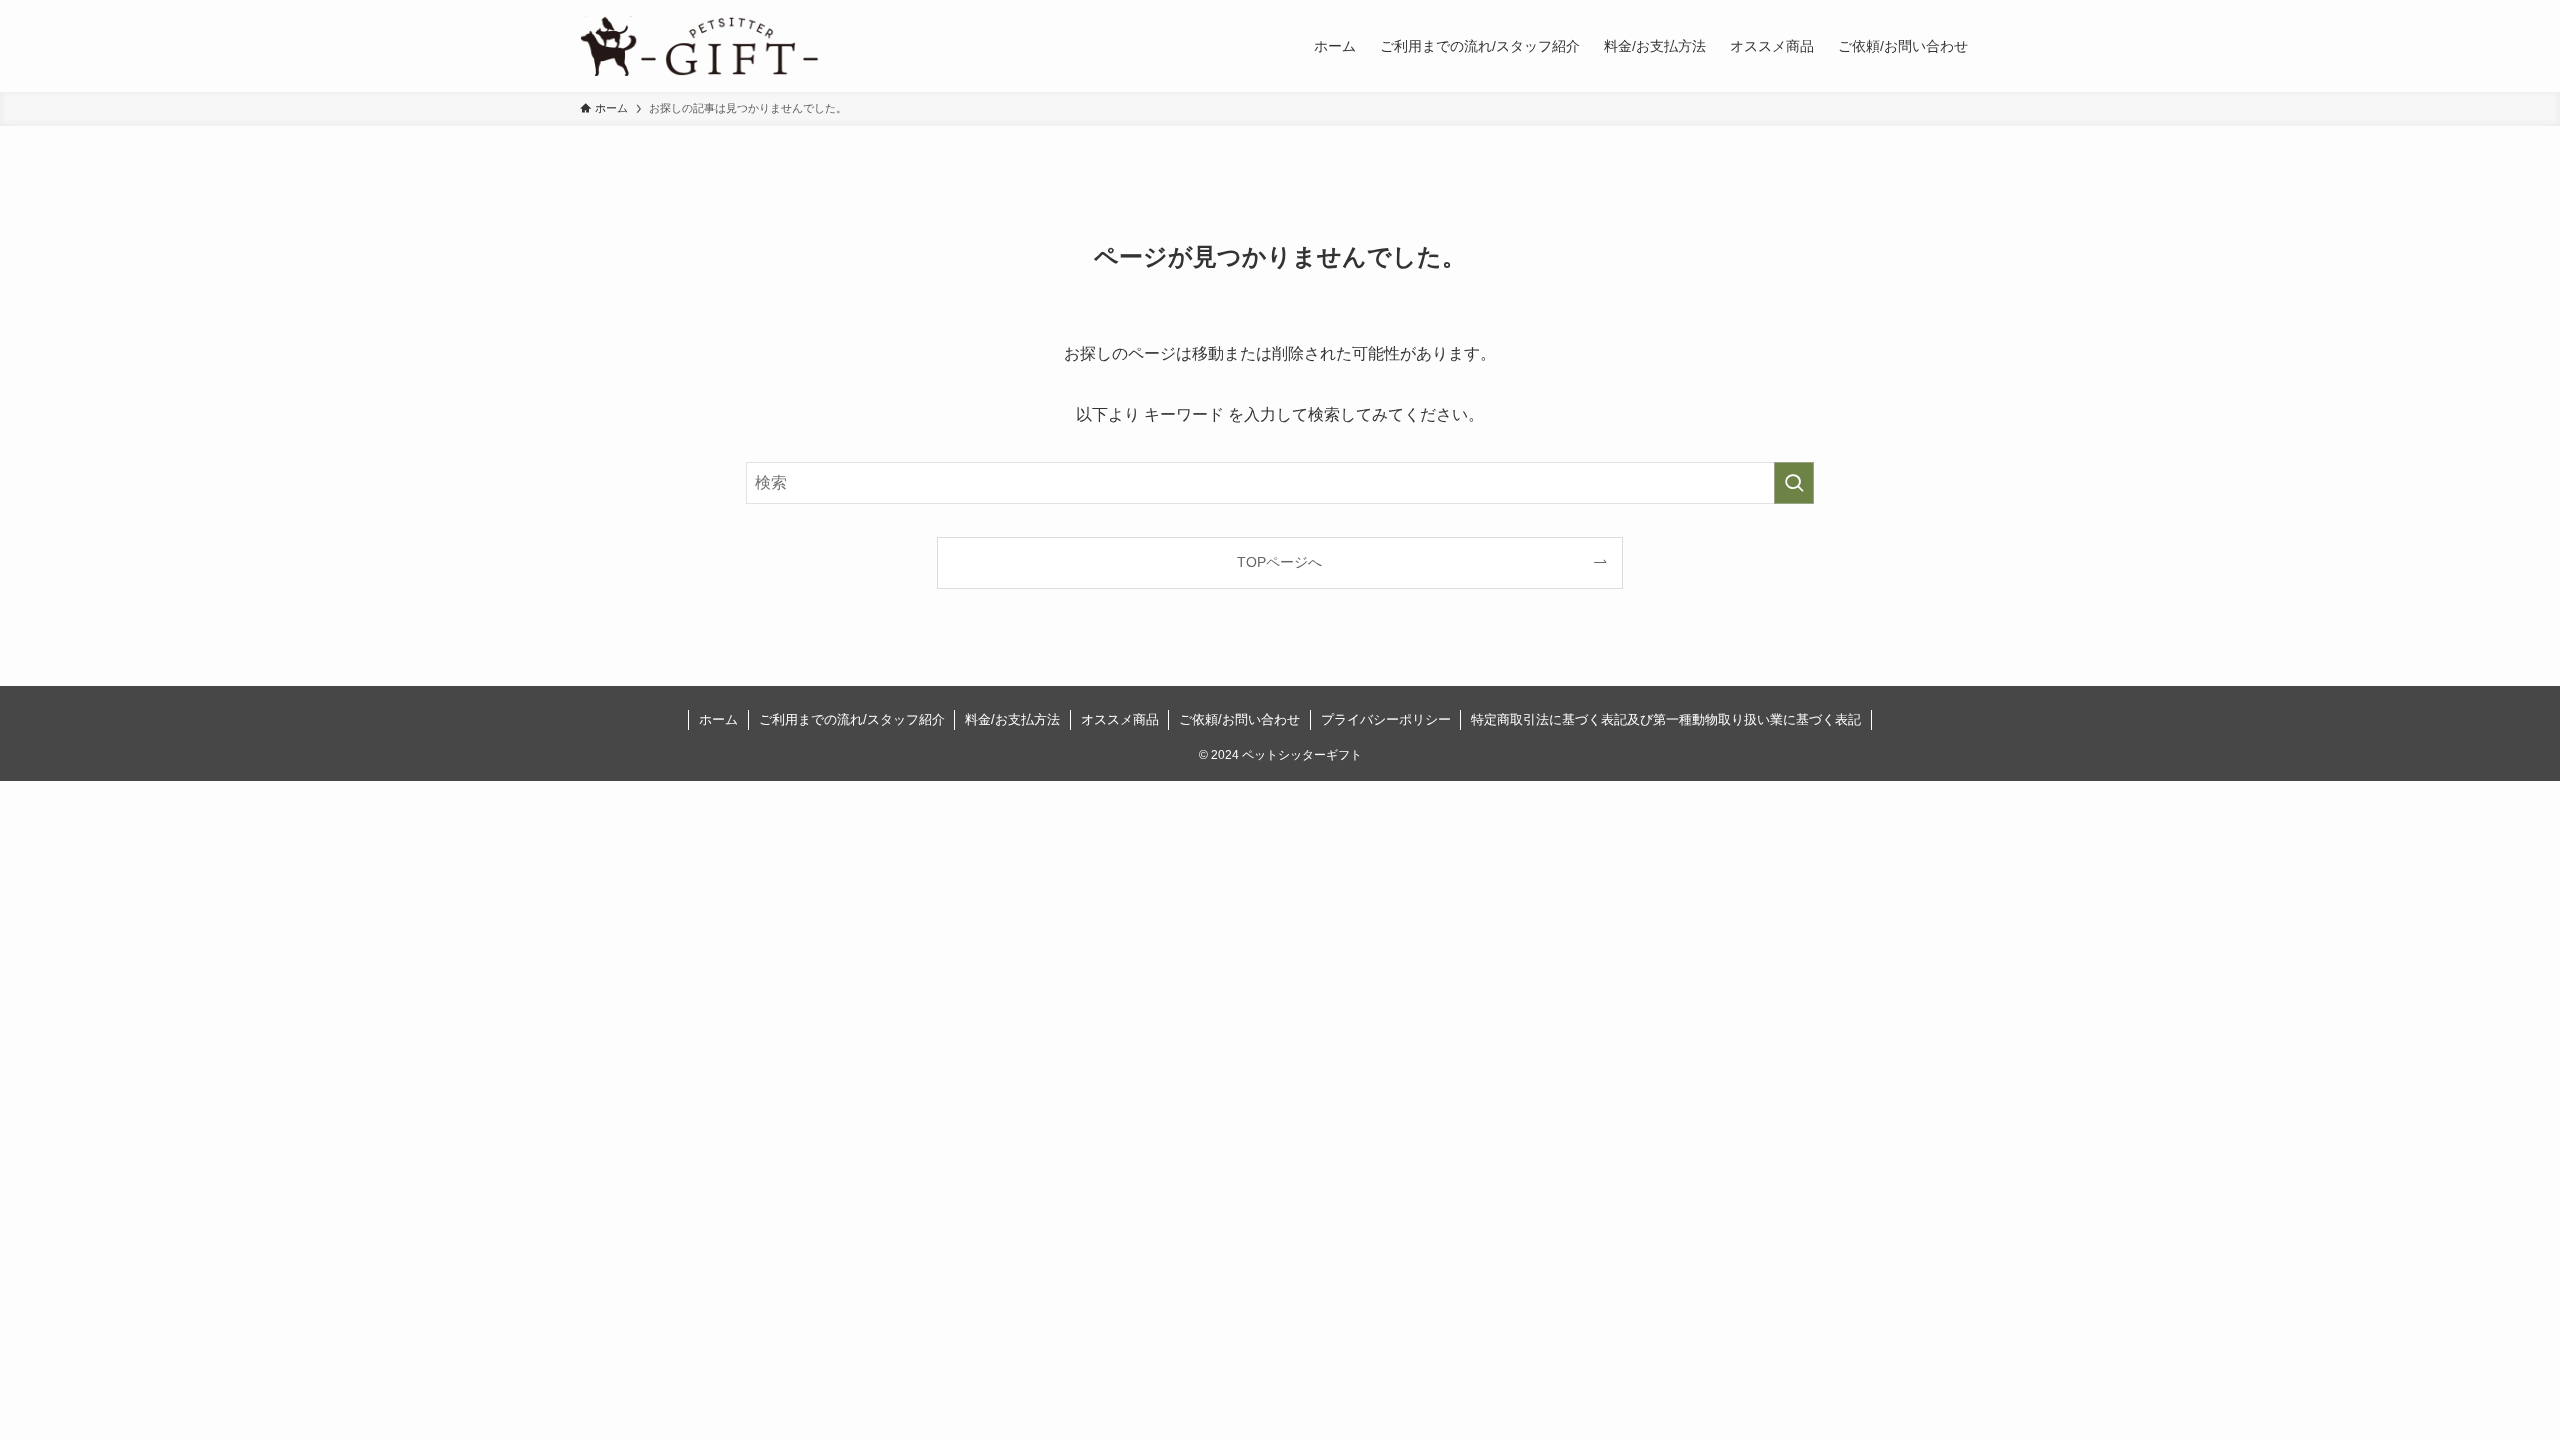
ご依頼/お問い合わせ (1239, 719)
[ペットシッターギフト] (700, 46)
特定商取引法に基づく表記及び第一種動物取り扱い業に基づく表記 (1666, 719)
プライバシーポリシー (1386, 719)
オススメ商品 (1120, 719)
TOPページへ (1279, 562)
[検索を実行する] (1794, 483)
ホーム (718, 719)
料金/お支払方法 (1012, 719)
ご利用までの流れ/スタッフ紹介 (852, 719)
